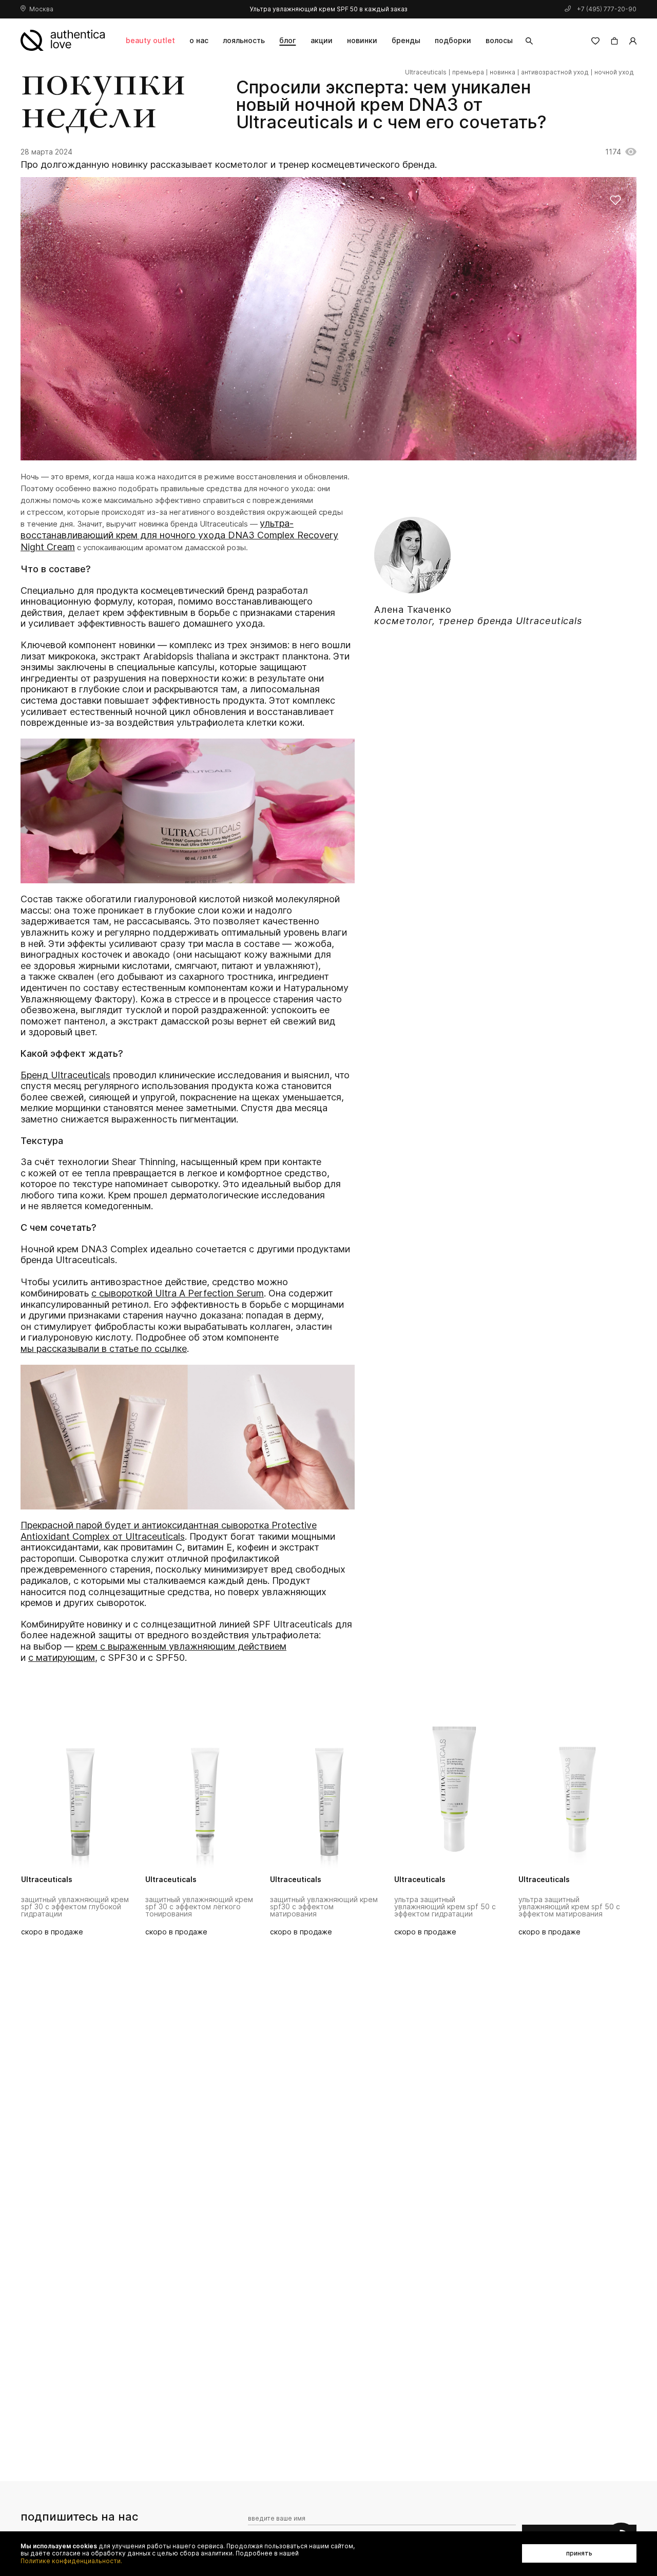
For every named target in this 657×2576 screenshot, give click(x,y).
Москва (41, 9)
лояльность (244, 40)
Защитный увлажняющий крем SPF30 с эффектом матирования (324, 1907)
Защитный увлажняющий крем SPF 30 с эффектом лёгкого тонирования (199, 1907)
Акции (322, 40)
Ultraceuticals (426, 72)
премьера (468, 72)
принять (579, 2553)
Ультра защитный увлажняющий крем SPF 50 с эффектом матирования (569, 1907)
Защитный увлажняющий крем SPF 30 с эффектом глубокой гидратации (75, 1907)
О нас (199, 40)
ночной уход (614, 72)
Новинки (362, 40)
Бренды (406, 40)
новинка (503, 72)
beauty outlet (150, 40)
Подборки (453, 40)
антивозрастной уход (555, 72)
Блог (287, 40)
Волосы (499, 40)
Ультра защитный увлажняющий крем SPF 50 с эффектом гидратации (445, 1907)
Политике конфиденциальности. (71, 2561)
